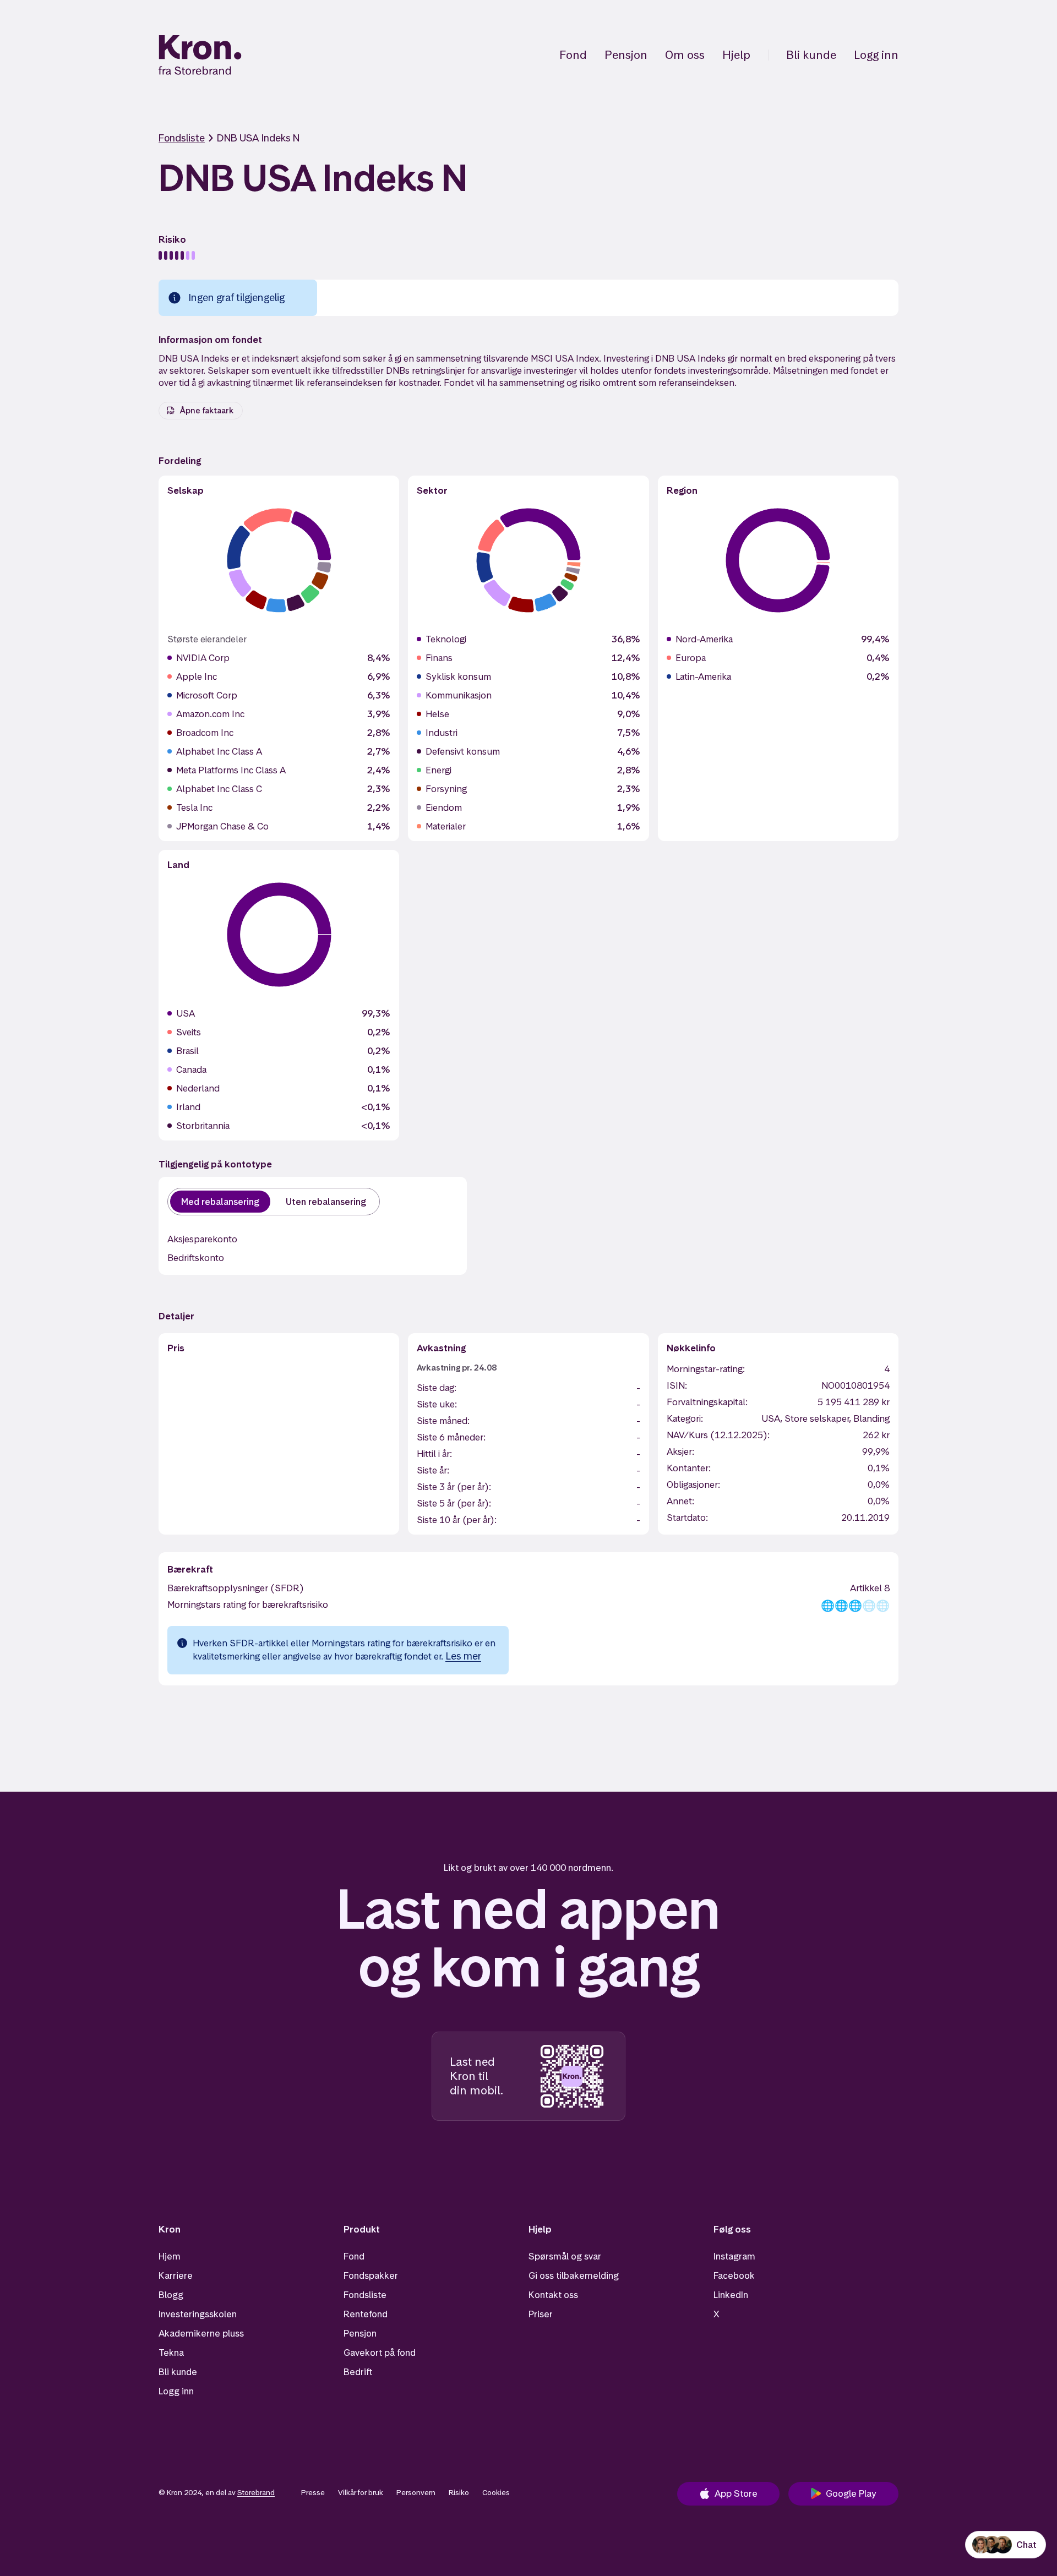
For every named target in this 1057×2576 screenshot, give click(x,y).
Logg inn (876, 55)
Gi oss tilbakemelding (574, 2275)
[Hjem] (200, 55)
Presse (313, 2492)
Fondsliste (182, 138)
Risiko (459, 2492)
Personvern (416, 2492)
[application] (279, 560)
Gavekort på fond (380, 2353)
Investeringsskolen (198, 2314)
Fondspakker (371, 2275)
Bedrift (358, 2372)
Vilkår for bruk (361, 2492)
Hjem (170, 2256)
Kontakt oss (553, 2295)
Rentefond (366, 2314)
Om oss (685, 55)
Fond (573, 55)
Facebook (734, 2275)
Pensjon (626, 55)
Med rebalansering (220, 1202)
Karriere (176, 2275)
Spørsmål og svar (565, 2256)
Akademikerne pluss (201, 2333)
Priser (541, 2314)
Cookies (496, 2492)
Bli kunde (811, 55)
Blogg (171, 2295)
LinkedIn (731, 2295)
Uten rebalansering (326, 1202)
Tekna (171, 2353)
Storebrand (256, 2492)
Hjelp (736, 55)
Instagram (734, 2256)
